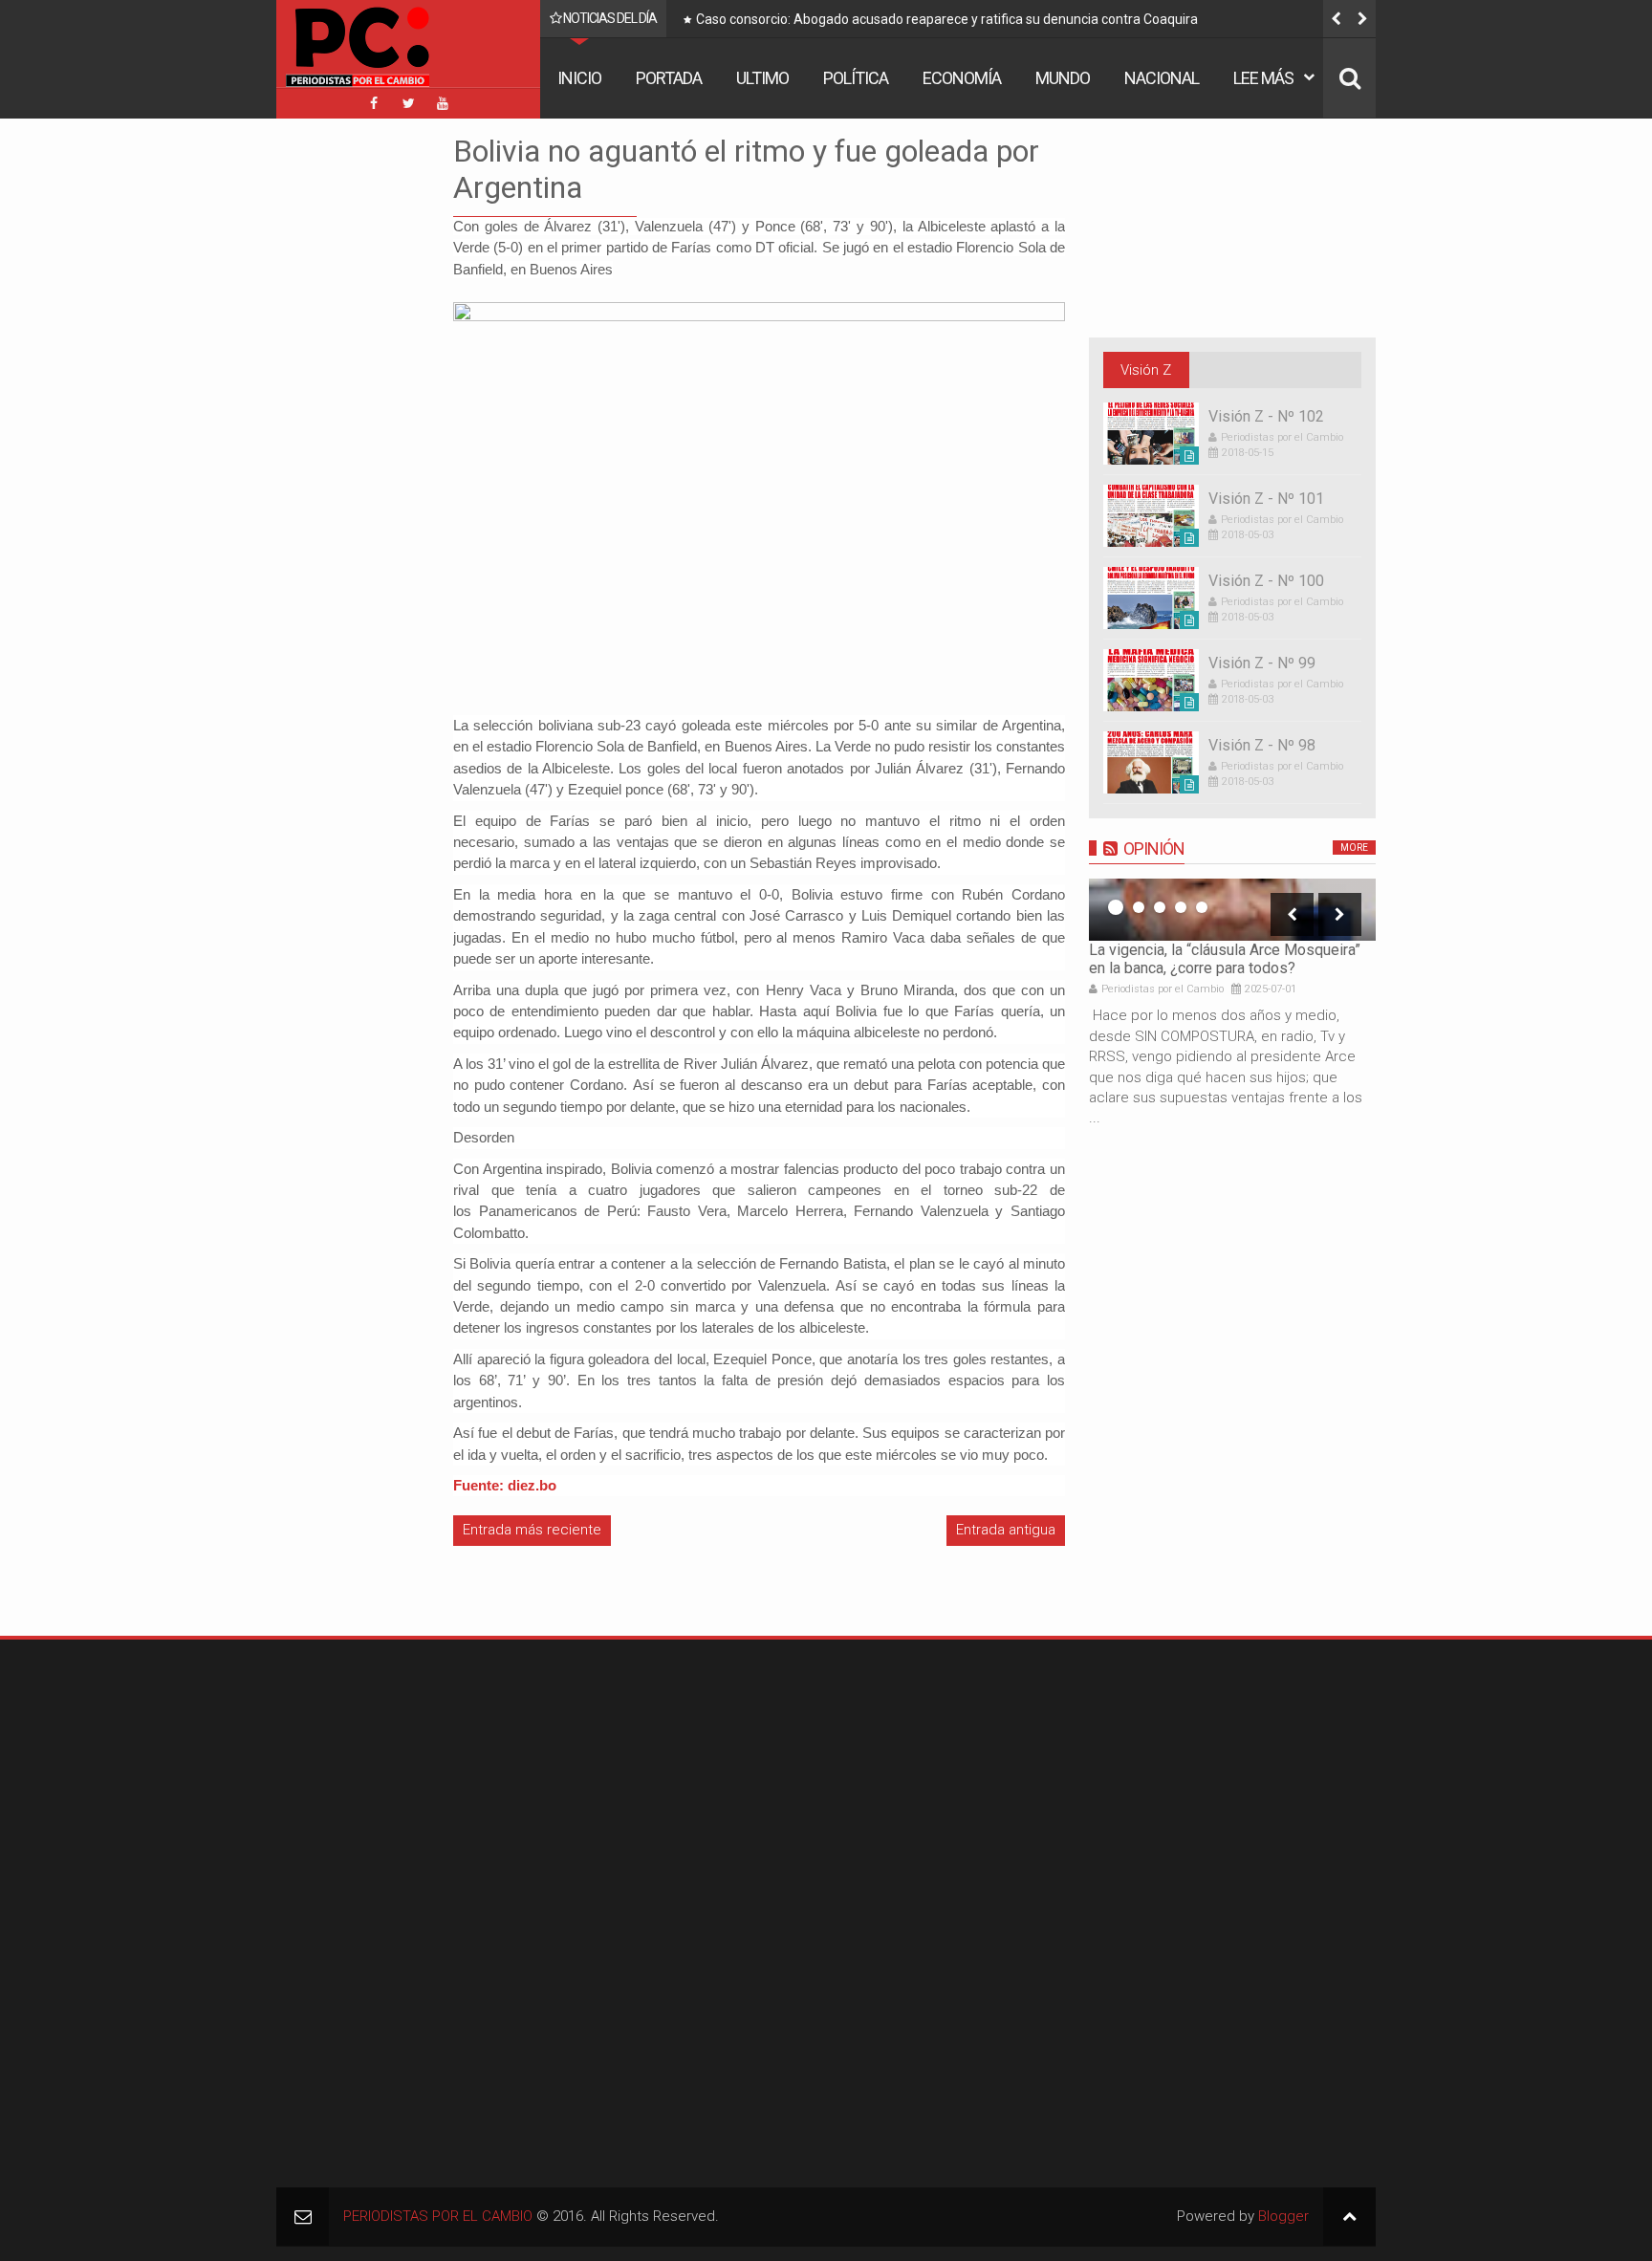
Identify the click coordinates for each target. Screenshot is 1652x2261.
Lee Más (1263, 78)
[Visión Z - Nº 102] (1151, 434)
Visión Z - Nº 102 (1266, 416)
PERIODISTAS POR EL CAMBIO (438, 2216)
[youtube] (443, 103)
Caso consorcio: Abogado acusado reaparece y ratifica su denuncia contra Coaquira (947, 19)
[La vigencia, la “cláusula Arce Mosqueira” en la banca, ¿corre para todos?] (1232, 910)
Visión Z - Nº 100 (1266, 581)
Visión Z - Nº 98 (1262, 745)
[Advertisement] (334, 420)
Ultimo (762, 78)
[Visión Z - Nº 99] (1151, 680)
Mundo (1063, 78)
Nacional (1162, 78)
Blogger (1283, 2216)
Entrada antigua (1006, 1530)
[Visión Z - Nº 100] (1151, 598)
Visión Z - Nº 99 (1262, 663)
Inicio (579, 78)
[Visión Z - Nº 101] (1151, 516)
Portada (669, 78)
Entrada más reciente (532, 1530)
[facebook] (374, 103)
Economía (962, 78)
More (1354, 848)
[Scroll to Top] (1349, 2217)
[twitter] (408, 103)
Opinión (1154, 848)
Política (856, 78)
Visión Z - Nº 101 (1266, 499)
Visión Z (1146, 370)
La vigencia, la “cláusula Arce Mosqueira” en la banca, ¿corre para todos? (1225, 959)
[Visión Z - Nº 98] (1151, 762)
